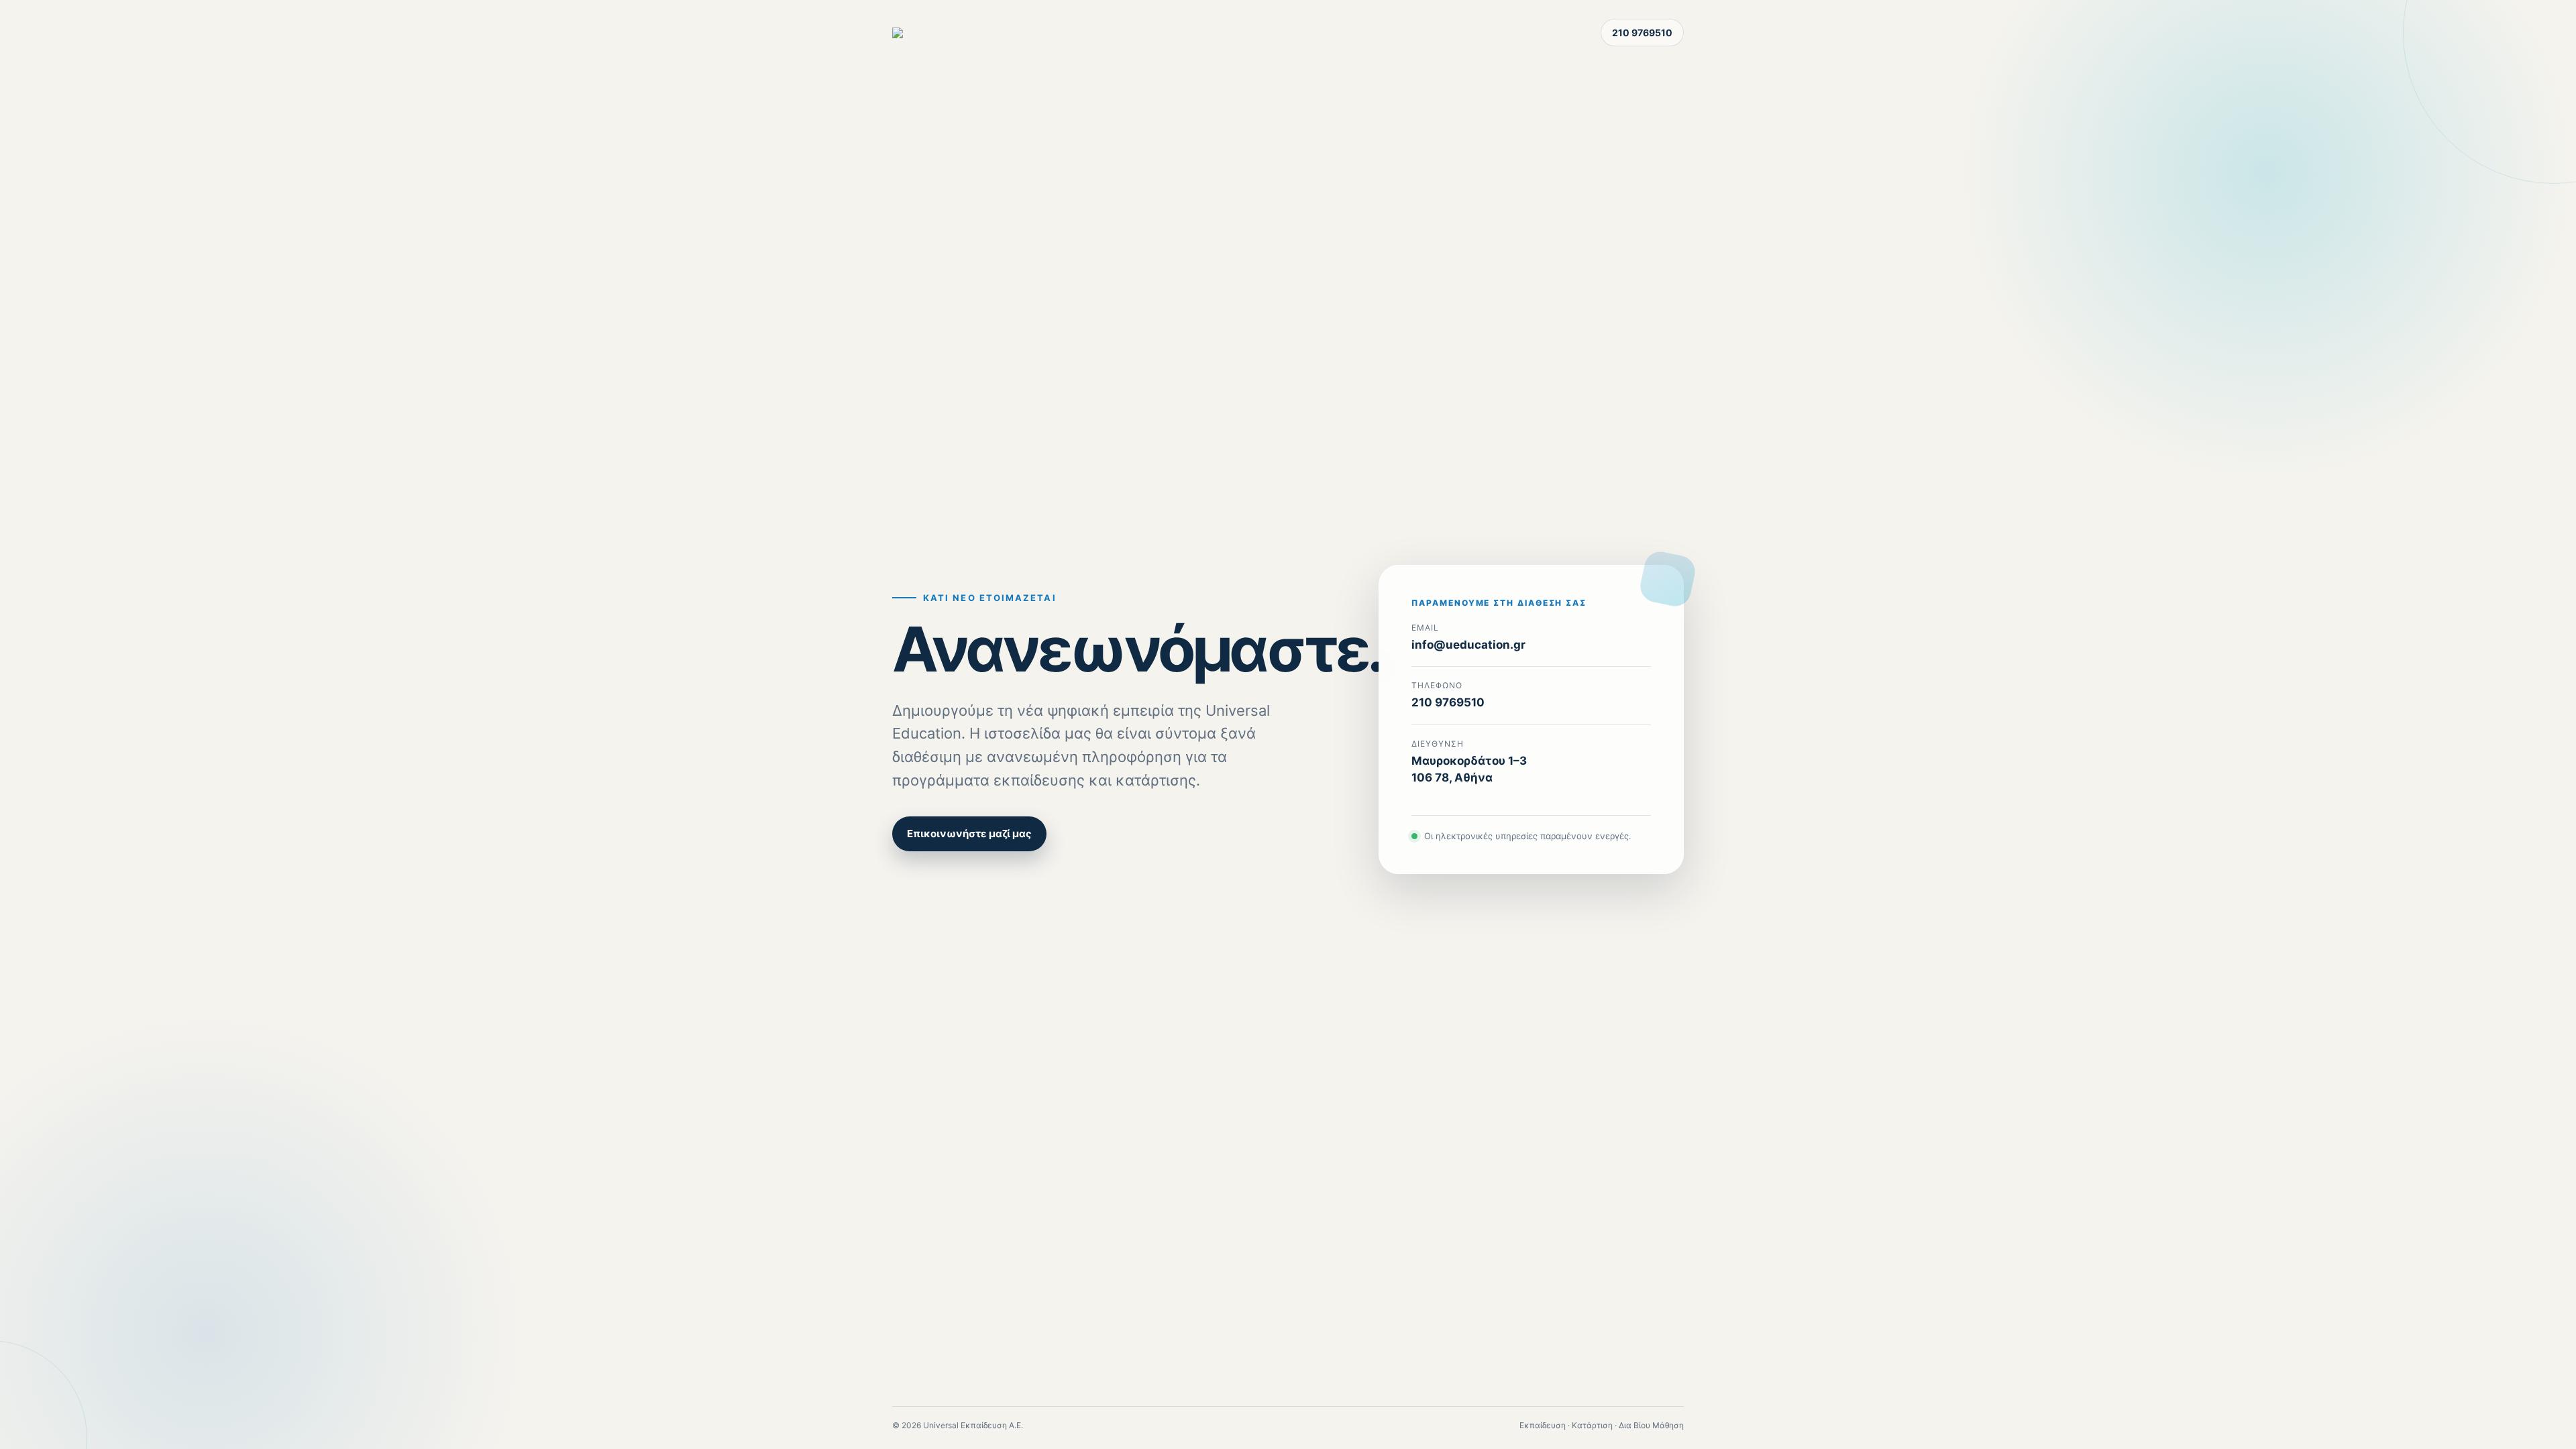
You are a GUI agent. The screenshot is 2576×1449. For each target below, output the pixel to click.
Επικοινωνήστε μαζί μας (969, 834)
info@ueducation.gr (1468, 645)
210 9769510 (1642, 33)
